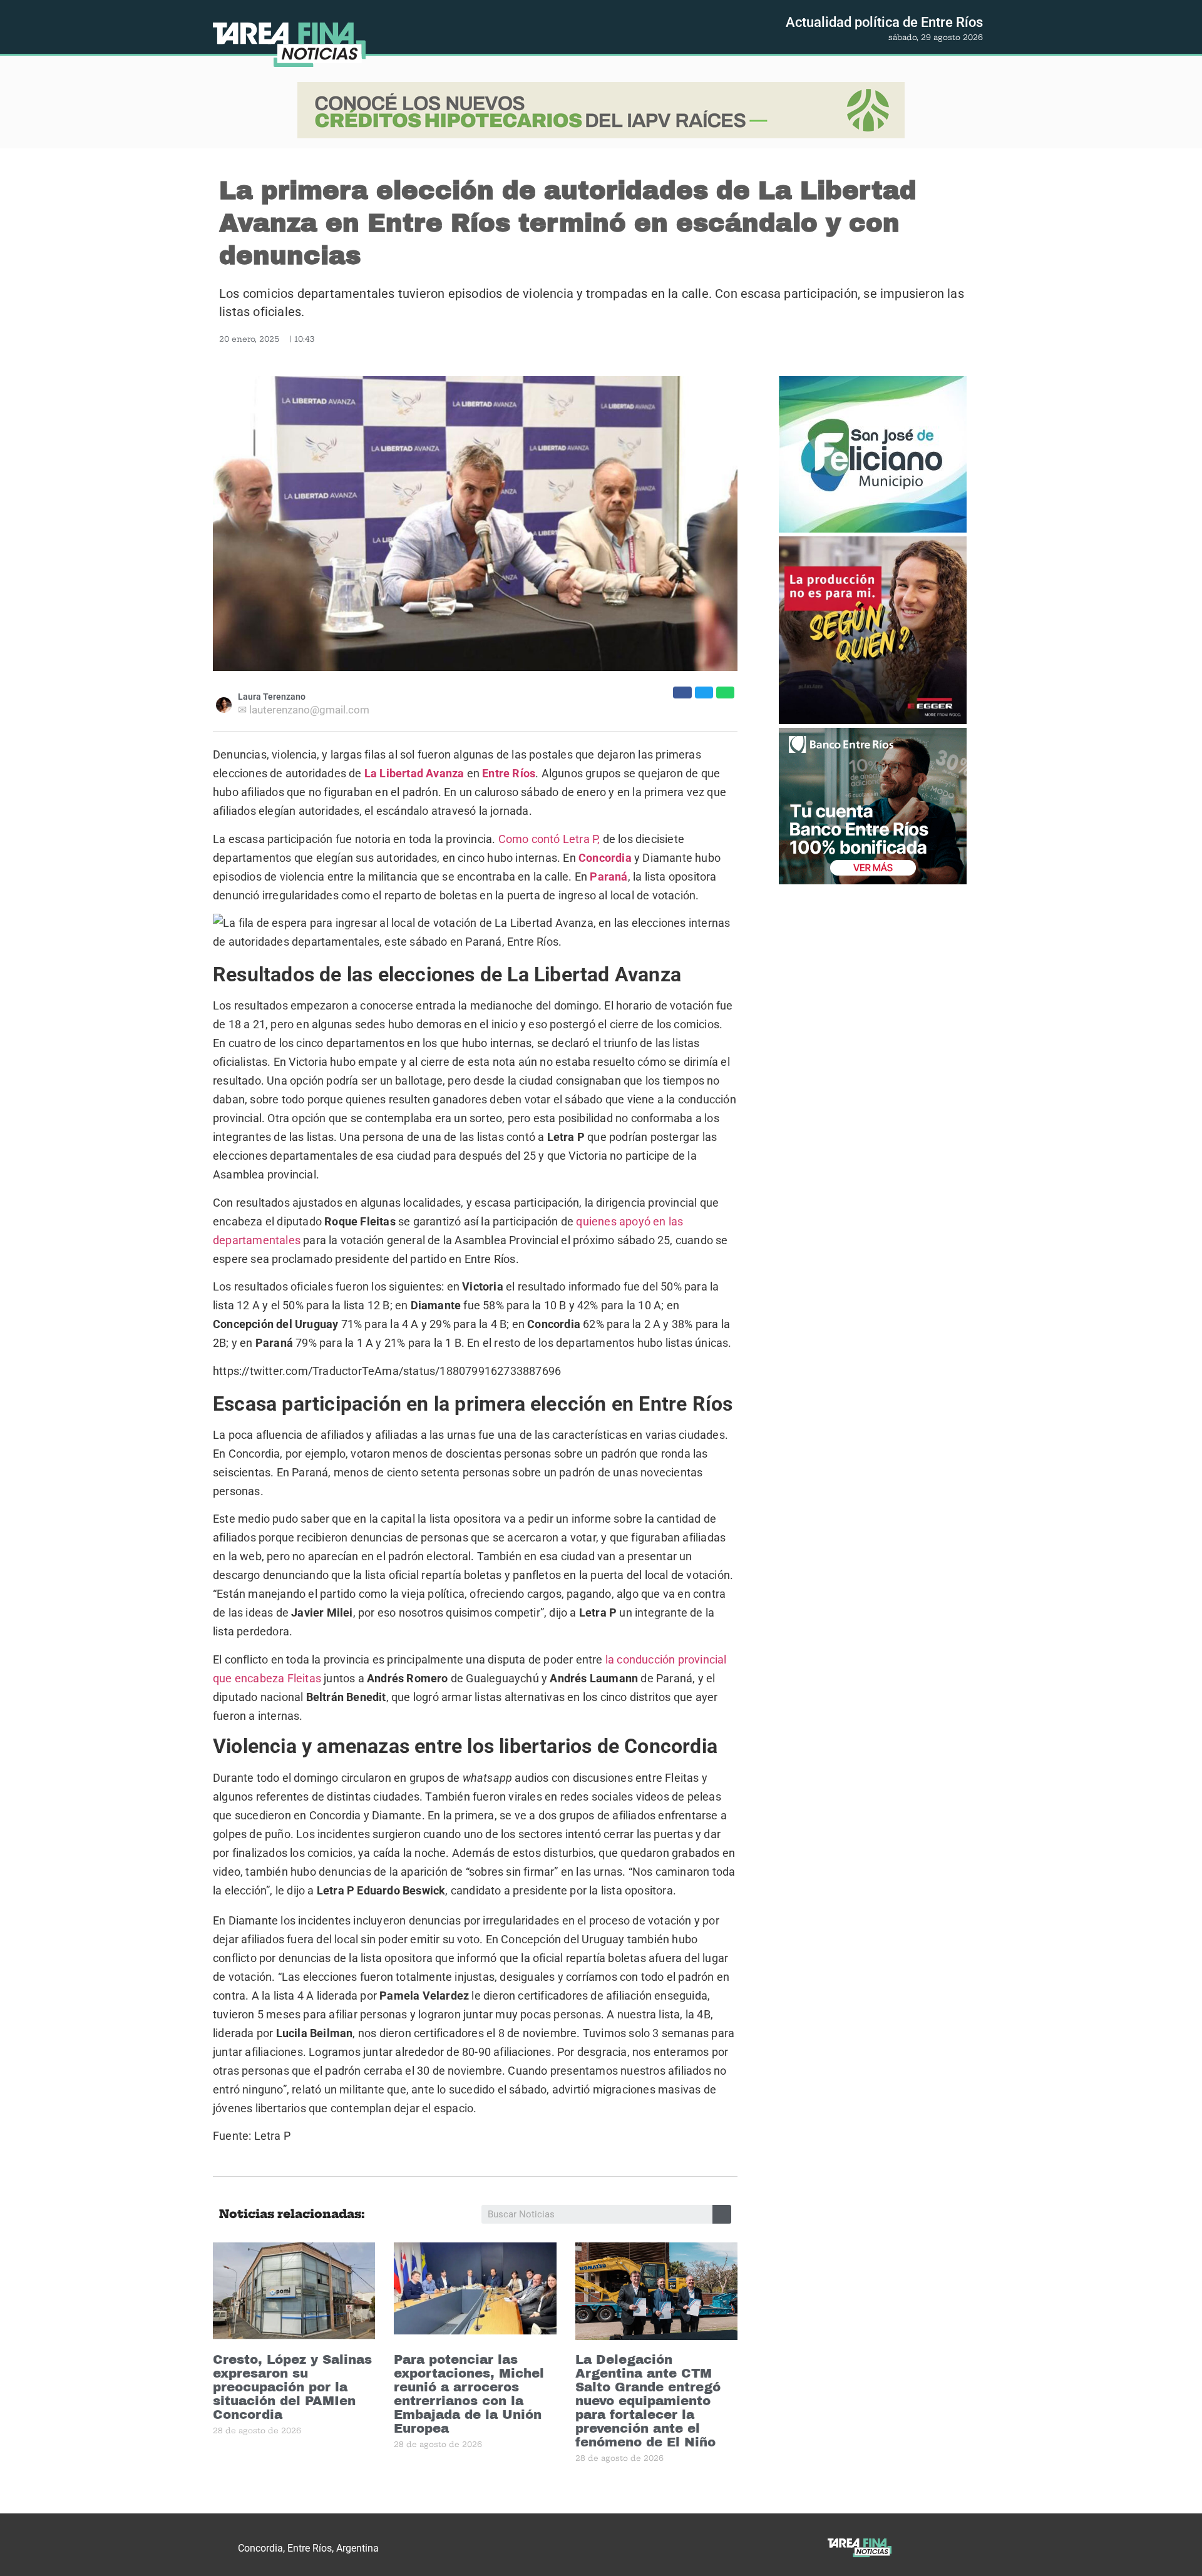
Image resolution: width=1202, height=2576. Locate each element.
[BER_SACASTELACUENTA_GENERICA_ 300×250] (873, 808)
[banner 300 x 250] (873, 456)
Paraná (609, 877)
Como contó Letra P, (549, 839)
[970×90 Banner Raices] (601, 112)
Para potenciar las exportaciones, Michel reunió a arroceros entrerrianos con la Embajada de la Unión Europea (469, 2394)
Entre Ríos (509, 773)
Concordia (605, 858)
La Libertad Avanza (414, 773)
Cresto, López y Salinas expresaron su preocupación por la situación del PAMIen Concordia (292, 2387)
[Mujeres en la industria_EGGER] (873, 632)
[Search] (722, 2214)
